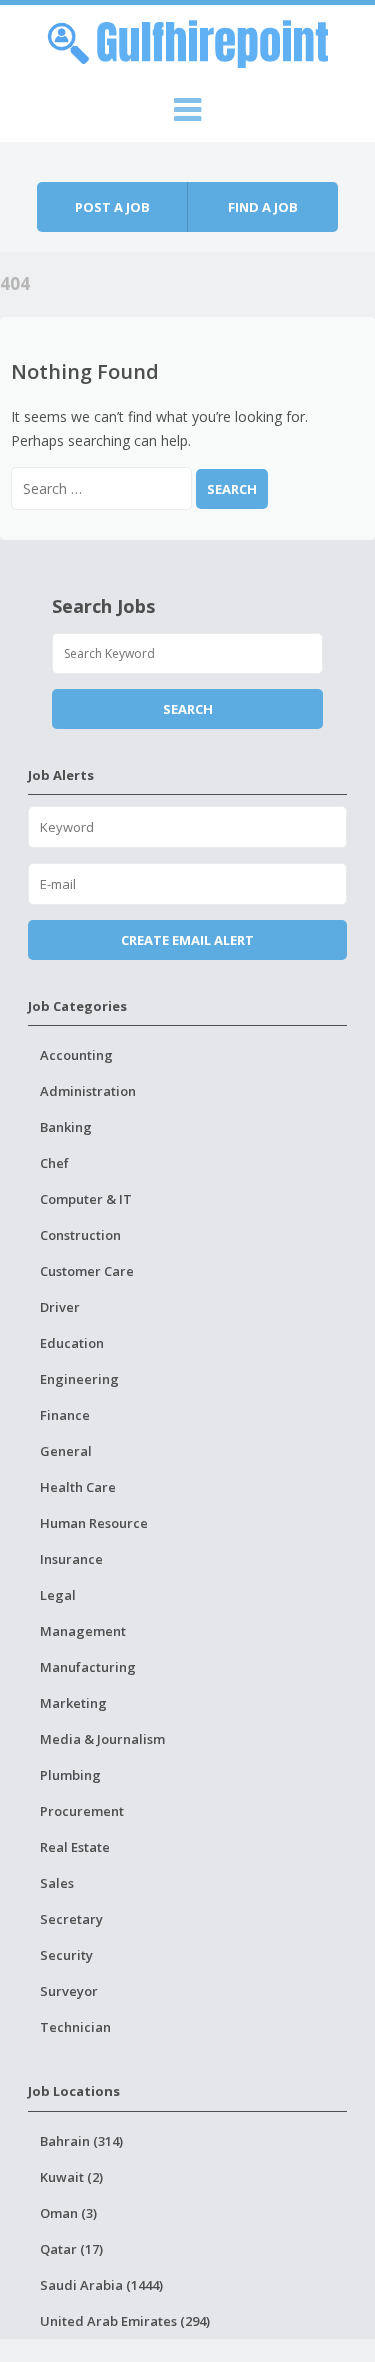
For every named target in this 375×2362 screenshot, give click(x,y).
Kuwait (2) (71, 2177)
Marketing (73, 1703)
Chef (54, 1163)
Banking (66, 1127)
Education (72, 1343)
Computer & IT (86, 1199)
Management (83, 1631)
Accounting (76, 1055)
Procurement (82, 1811)
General (66, 1451)
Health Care (78, 1487)
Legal (58, 1595)
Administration (88, 1091)
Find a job (263, 207)
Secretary (71, 1919)
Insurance (71, 1559)
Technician (75, 2027)
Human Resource (94, 1523)
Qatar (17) (71, 2249)
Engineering (79, 1379)
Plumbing (70, 1775)
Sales (57, 1883)
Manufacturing (88, 1667)
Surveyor (69, 1991)
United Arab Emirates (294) (125, 2321)
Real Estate (75, 1847)
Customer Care (87, 1271)
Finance (65, 1415)
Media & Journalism (102, 1739)
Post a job (112, 207)
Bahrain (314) (81, 2141)
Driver (60, 1307)
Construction (80, 1235)
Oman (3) (68, 2213)
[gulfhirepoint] (188, 41)
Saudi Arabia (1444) (101, 2285)
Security (66, 1955)
